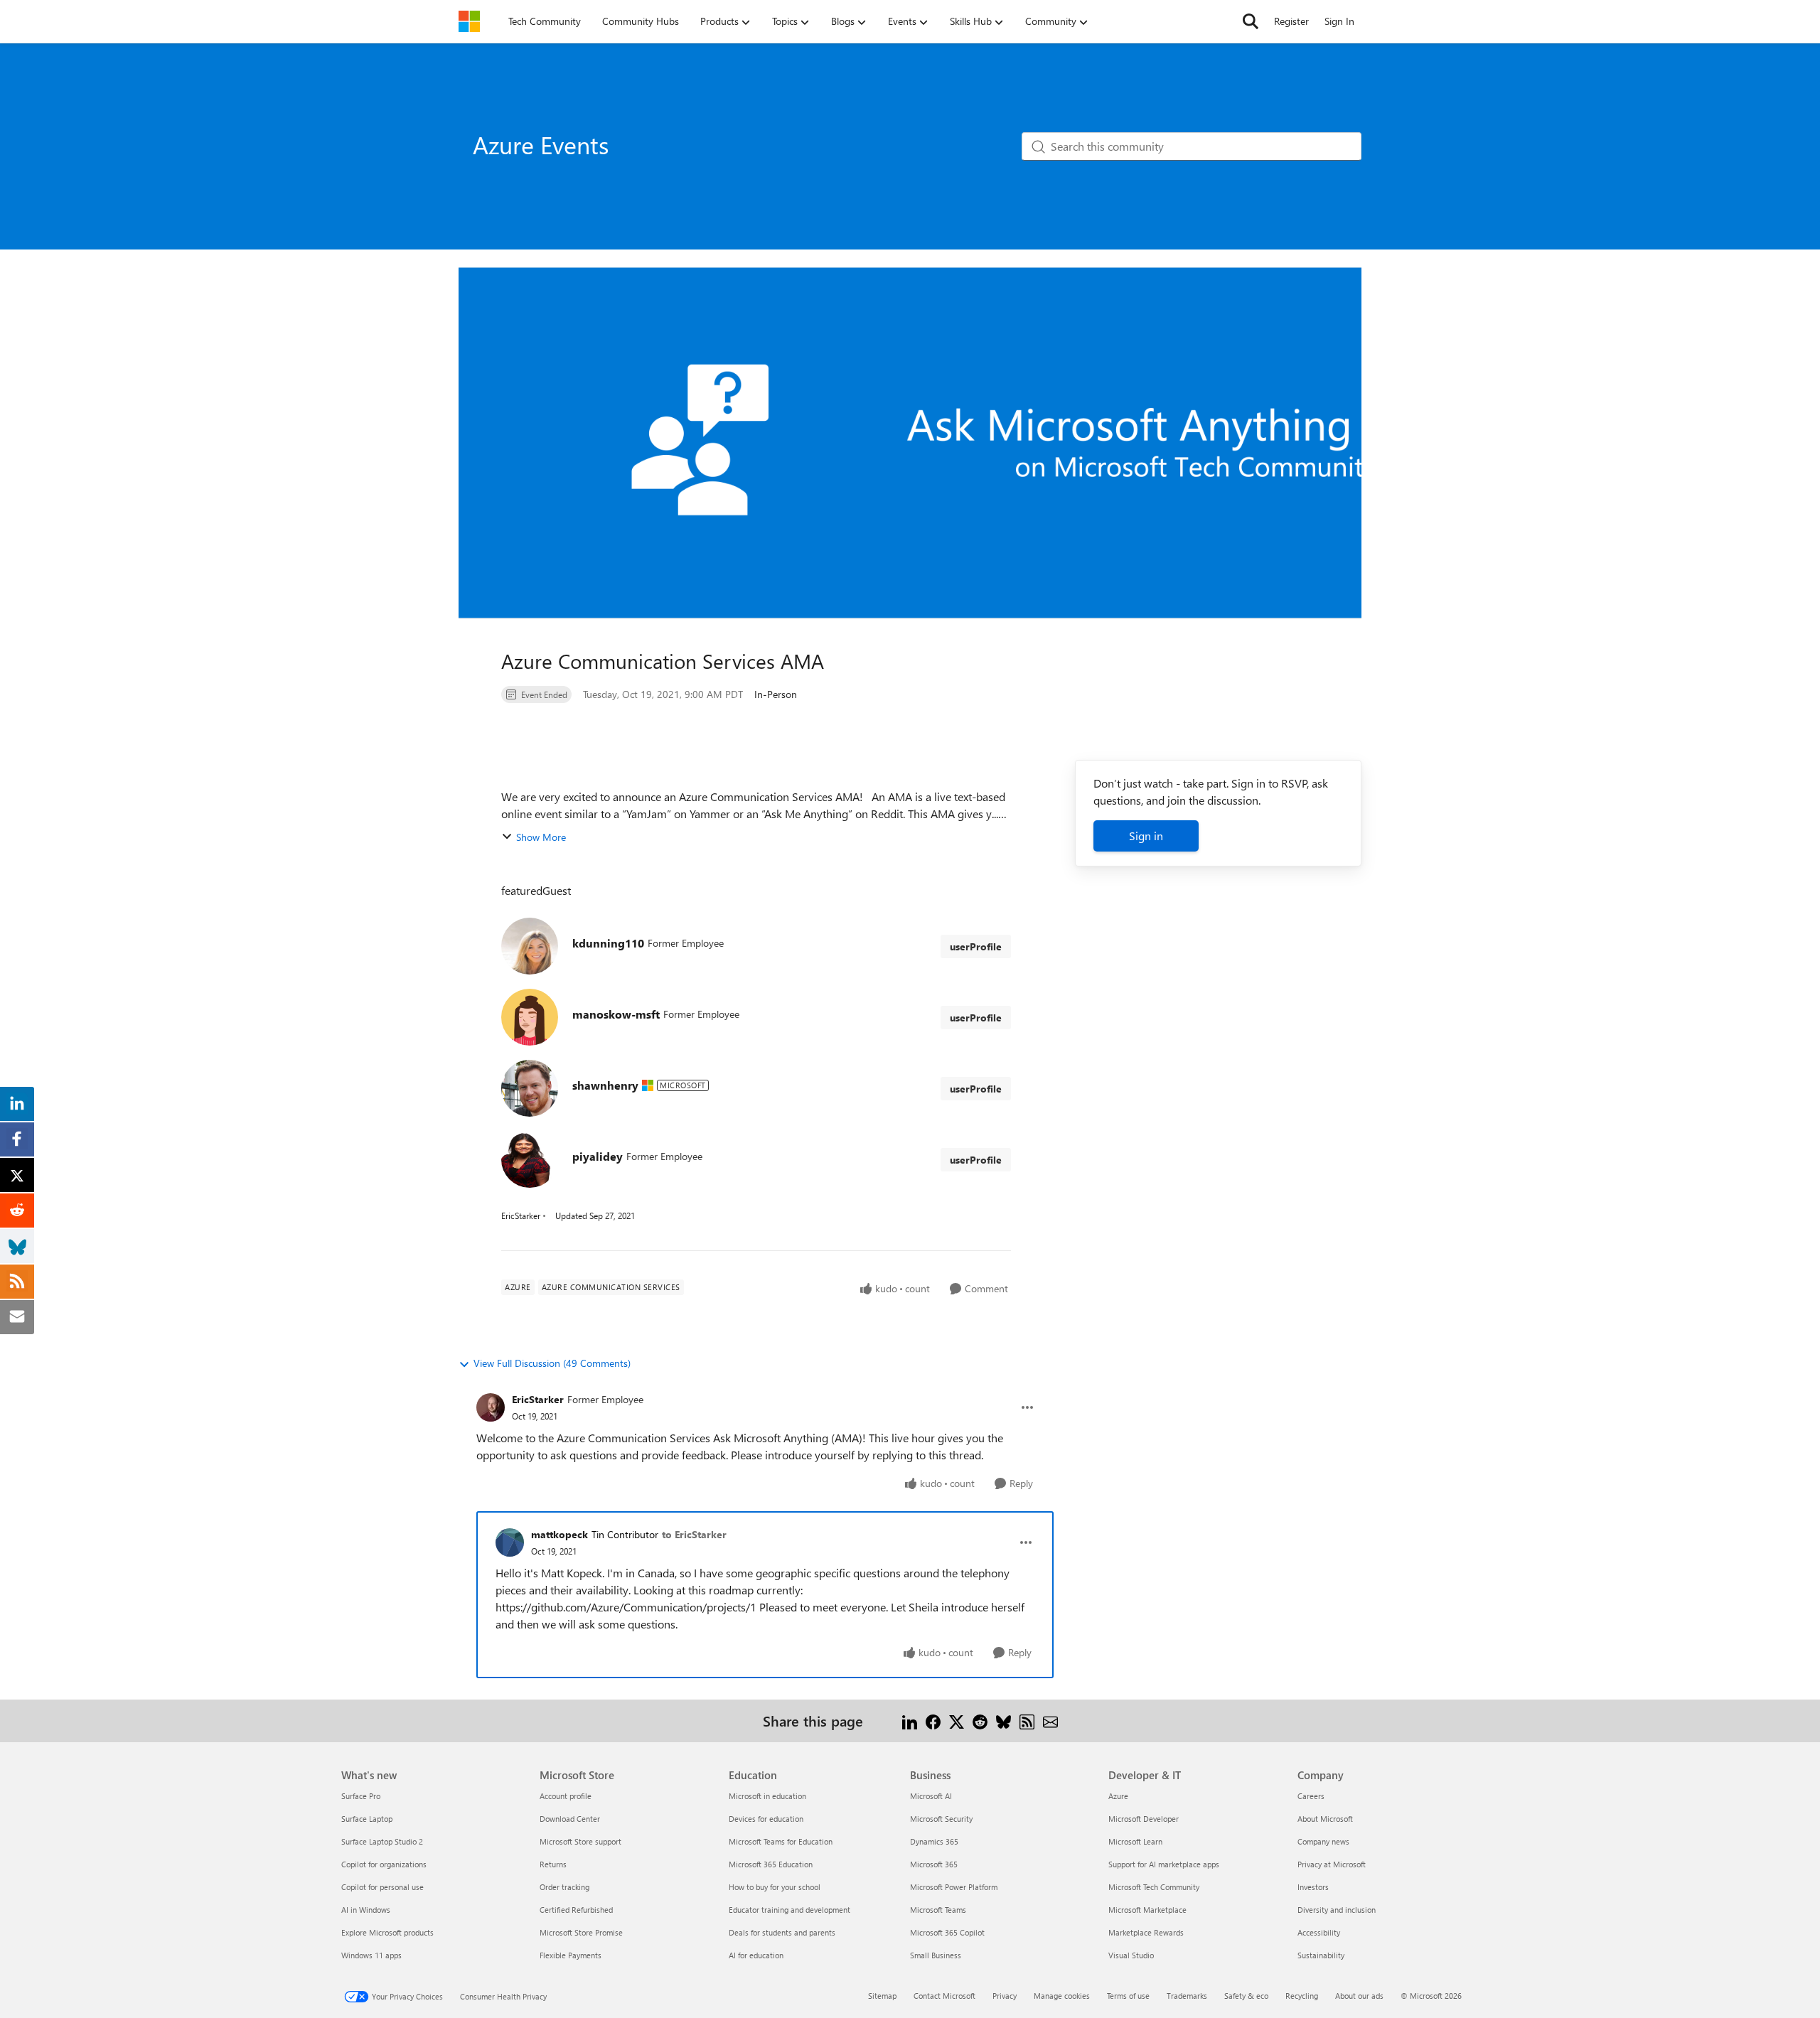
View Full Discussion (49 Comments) (552, 1363)
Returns (553, 1864)
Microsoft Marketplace (1147, 1910)
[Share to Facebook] (933, 1721)
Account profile (566, 1796)
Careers (1311, 1796)
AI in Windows (366, 1910)
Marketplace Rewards (1146, 1932)
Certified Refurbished (576, 1910)
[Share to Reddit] (980, 1721)
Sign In (1339, 21)
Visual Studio (1131, 1955)
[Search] (1251, 21)
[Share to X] (957, 1721)
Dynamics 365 (934, 1841)
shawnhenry (605, 1085)
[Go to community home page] (469, 21)
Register (1291, 21)
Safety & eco (1246, 1996)
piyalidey (598, 1156)
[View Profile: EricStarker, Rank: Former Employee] (491, 1407)
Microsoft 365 (934, 1864)
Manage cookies (1062, 1996)
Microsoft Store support (580, 1841)
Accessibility (1319, 1932)
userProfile (976, 946)
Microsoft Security (941, 1819)
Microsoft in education (767, 1796)
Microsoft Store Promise (581, 1932)
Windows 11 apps (371, 1955)
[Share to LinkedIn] (910, 1721)
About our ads (1359, 1996)
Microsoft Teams (938, 1910)
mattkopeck (560, 1534)
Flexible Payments (571, 1955)
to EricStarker (694, 1534)
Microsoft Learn (1135, 1841)
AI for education (756, 1955)
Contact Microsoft (944, 1996)
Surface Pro (361, 1796)
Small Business (936, 1955)
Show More (541, 837)
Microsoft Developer (1144, 1819)
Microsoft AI (931, 1796)
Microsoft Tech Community (1154, 1887)
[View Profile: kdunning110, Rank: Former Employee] (530, 946)
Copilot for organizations (384, 1864)
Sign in (1146, 836)
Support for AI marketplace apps (1164, 1864)
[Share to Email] (1050, 1721)
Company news (1323, 1841)
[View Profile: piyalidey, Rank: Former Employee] (530, 1159)
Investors (1313, 1887)
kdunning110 (608, 943)
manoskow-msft (616, 1014)
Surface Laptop (367, 1819)
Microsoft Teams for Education (781, 1841)
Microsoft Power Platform (954, 1887)
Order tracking (564, 1887)
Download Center (570, 1819)
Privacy (1005, 1996)
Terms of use (1128, 1996)
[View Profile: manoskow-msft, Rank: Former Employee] (530, 1017)
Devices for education (766, 1819)
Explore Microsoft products (387, 1932)
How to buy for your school (775, 1887)
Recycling (1302, 1996)
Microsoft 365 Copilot (947, 1932)
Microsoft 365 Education (771, 1864)
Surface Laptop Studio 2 (382, 1841)
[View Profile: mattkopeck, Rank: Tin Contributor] (510, 1542)
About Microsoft (1325, 1819)
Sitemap (882, 1996)
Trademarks (1187, 1996)
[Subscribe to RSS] (1027, 1721)
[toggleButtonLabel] (1027, 1407)
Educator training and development (789, 1910)
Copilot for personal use (382, 1887)
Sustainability (1321, 1955)
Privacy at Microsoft (1332, 1864)
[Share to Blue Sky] (1003, 1721)
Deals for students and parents (782, 1932)
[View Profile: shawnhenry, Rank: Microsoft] (530, 1088)
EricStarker (521, 1215)
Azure (1118, 1796)
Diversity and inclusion (1337, 1910)
